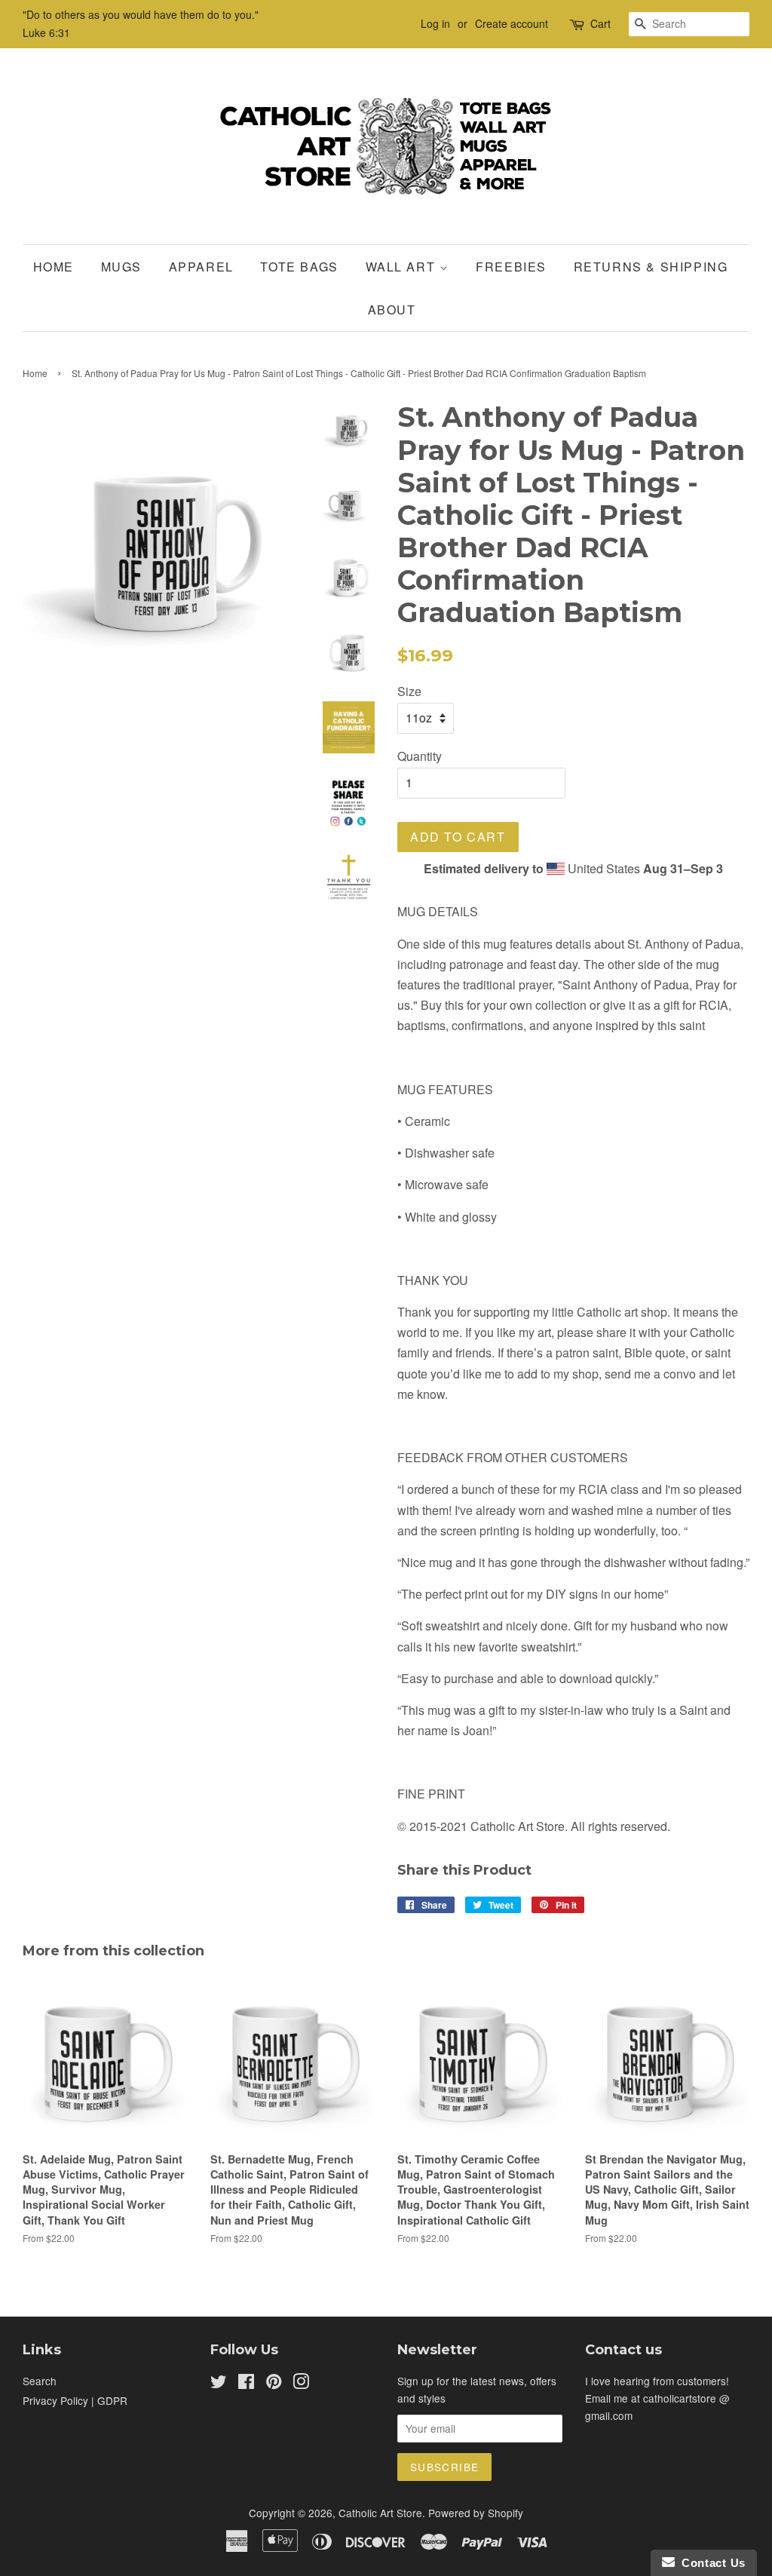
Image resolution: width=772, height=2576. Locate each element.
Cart (600, 23)
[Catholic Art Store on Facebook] (246, 2384)
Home (54, 267)
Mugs (121, 267)
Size (409, 691)
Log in (435, 23)
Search (40, 2381)
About (392, 310)
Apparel (201, 267)
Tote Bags (299, 267)
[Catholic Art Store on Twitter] (219, 2384)
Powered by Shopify (476, 2513)
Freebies (511, 267)
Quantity (420, 756)
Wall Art (403, 267)
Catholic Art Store (380, 2513)
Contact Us (710, 2563)
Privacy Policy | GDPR (75, 2400)
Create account (512, 23)
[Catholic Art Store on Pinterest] (274, 2384)
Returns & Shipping (651, 267)
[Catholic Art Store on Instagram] (301, 2384)
